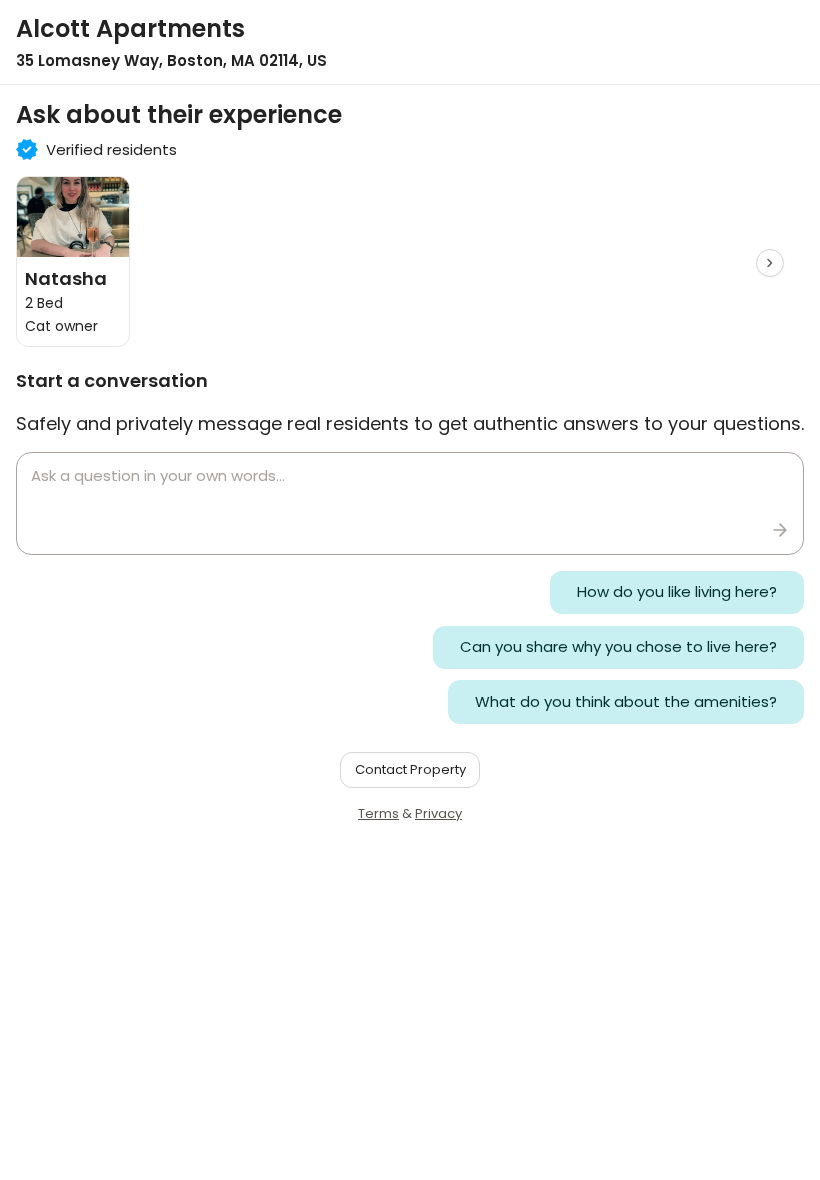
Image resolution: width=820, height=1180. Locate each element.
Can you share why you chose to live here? (618, 646)
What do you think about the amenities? (626, 701)
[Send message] (780, 530)
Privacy (438, 813)
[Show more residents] (770, 263)
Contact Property (410, 769)
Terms (378, 813)
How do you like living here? (677, 591)
